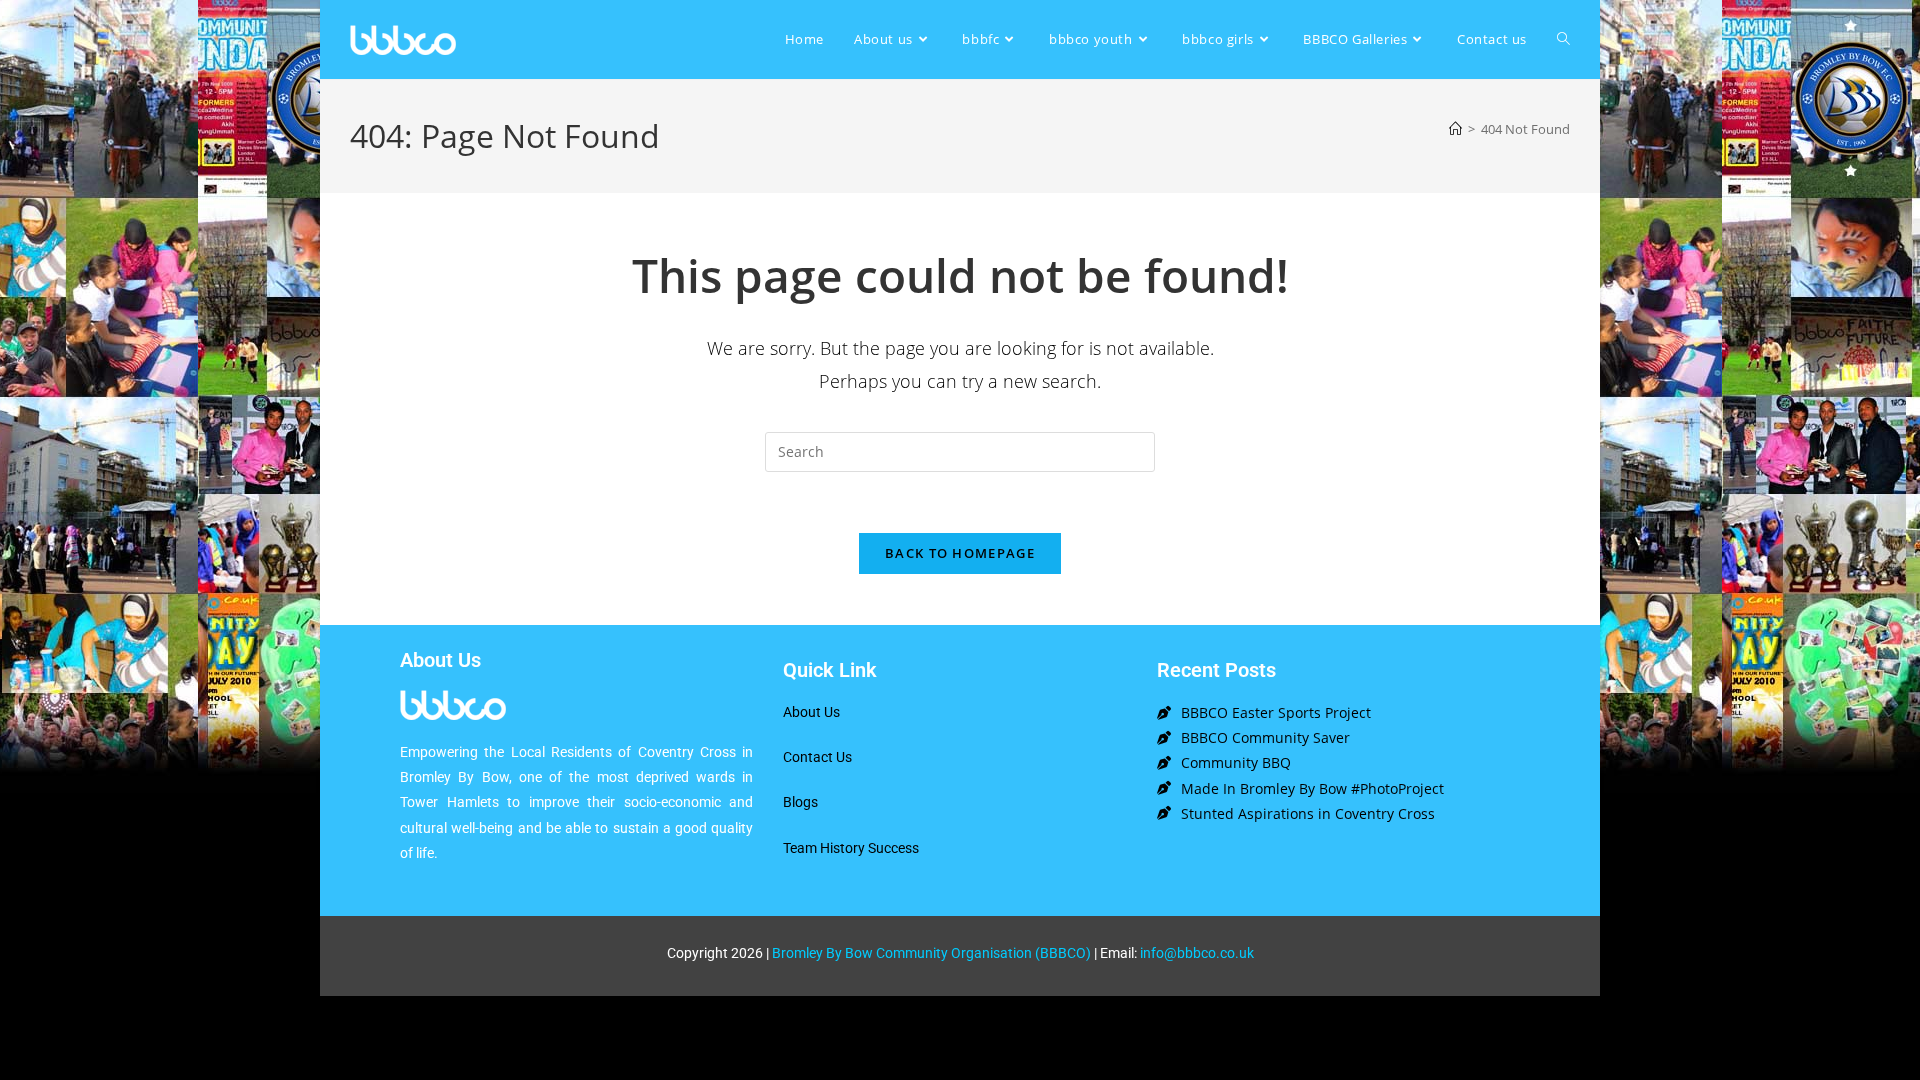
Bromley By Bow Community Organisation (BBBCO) (931, 953)
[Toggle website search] (1563, 39)
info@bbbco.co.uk (1197, 953)
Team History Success (851, 848)
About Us (811, 712)
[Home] (1455, 129)
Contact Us (817, 757)
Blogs (800, 802)
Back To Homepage (960, 553)
